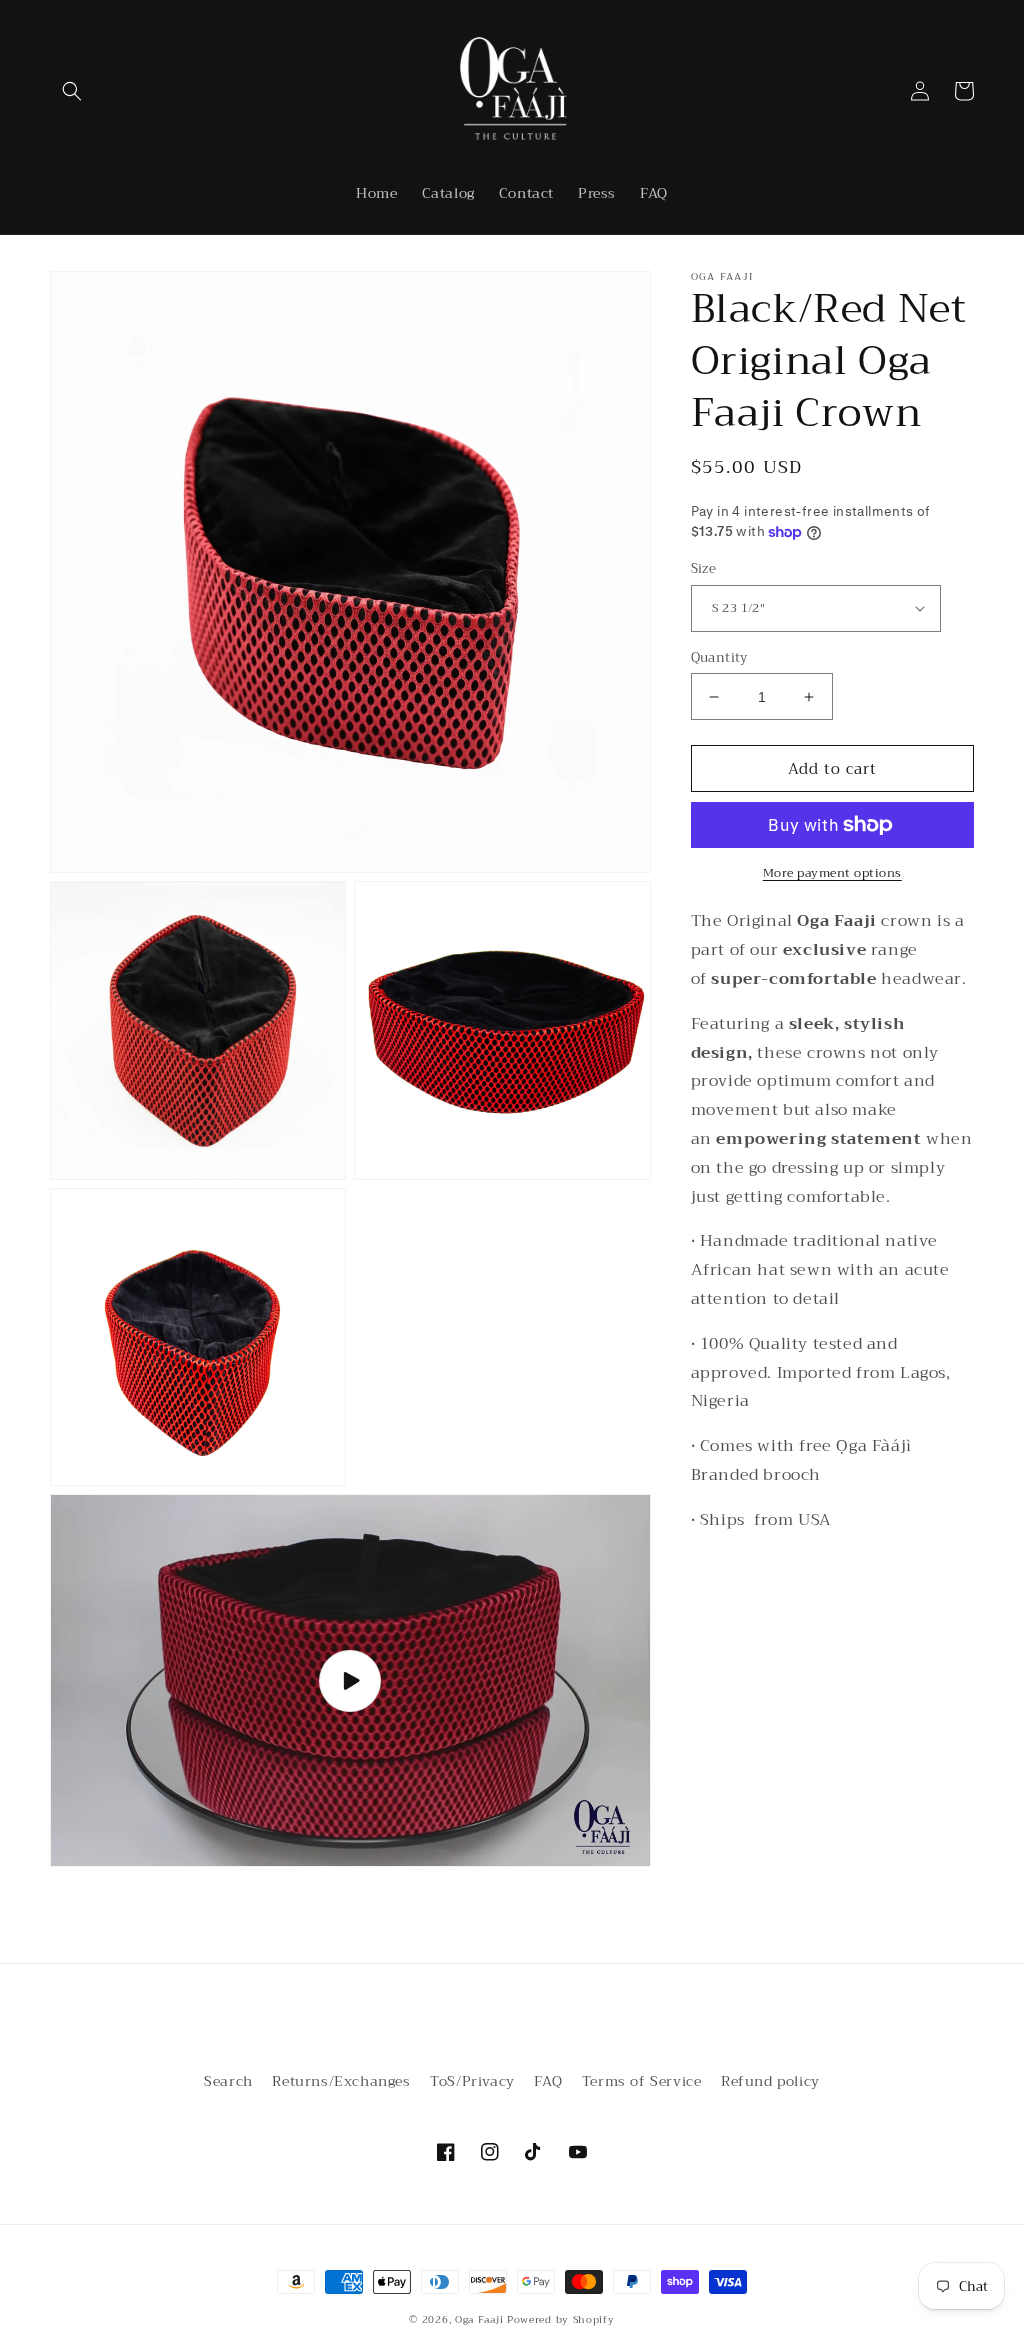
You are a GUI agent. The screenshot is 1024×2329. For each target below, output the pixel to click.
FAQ (548, 2081)
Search (228, 2081)
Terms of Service (642, 2081)
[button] (72, 91)
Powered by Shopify (561, 2319)
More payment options (832, 873)
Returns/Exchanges (341, 2081)
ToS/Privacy (472, 2081)
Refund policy (770, 2081)
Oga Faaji (479, 2319)
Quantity (719, 658)
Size (704, 569)
